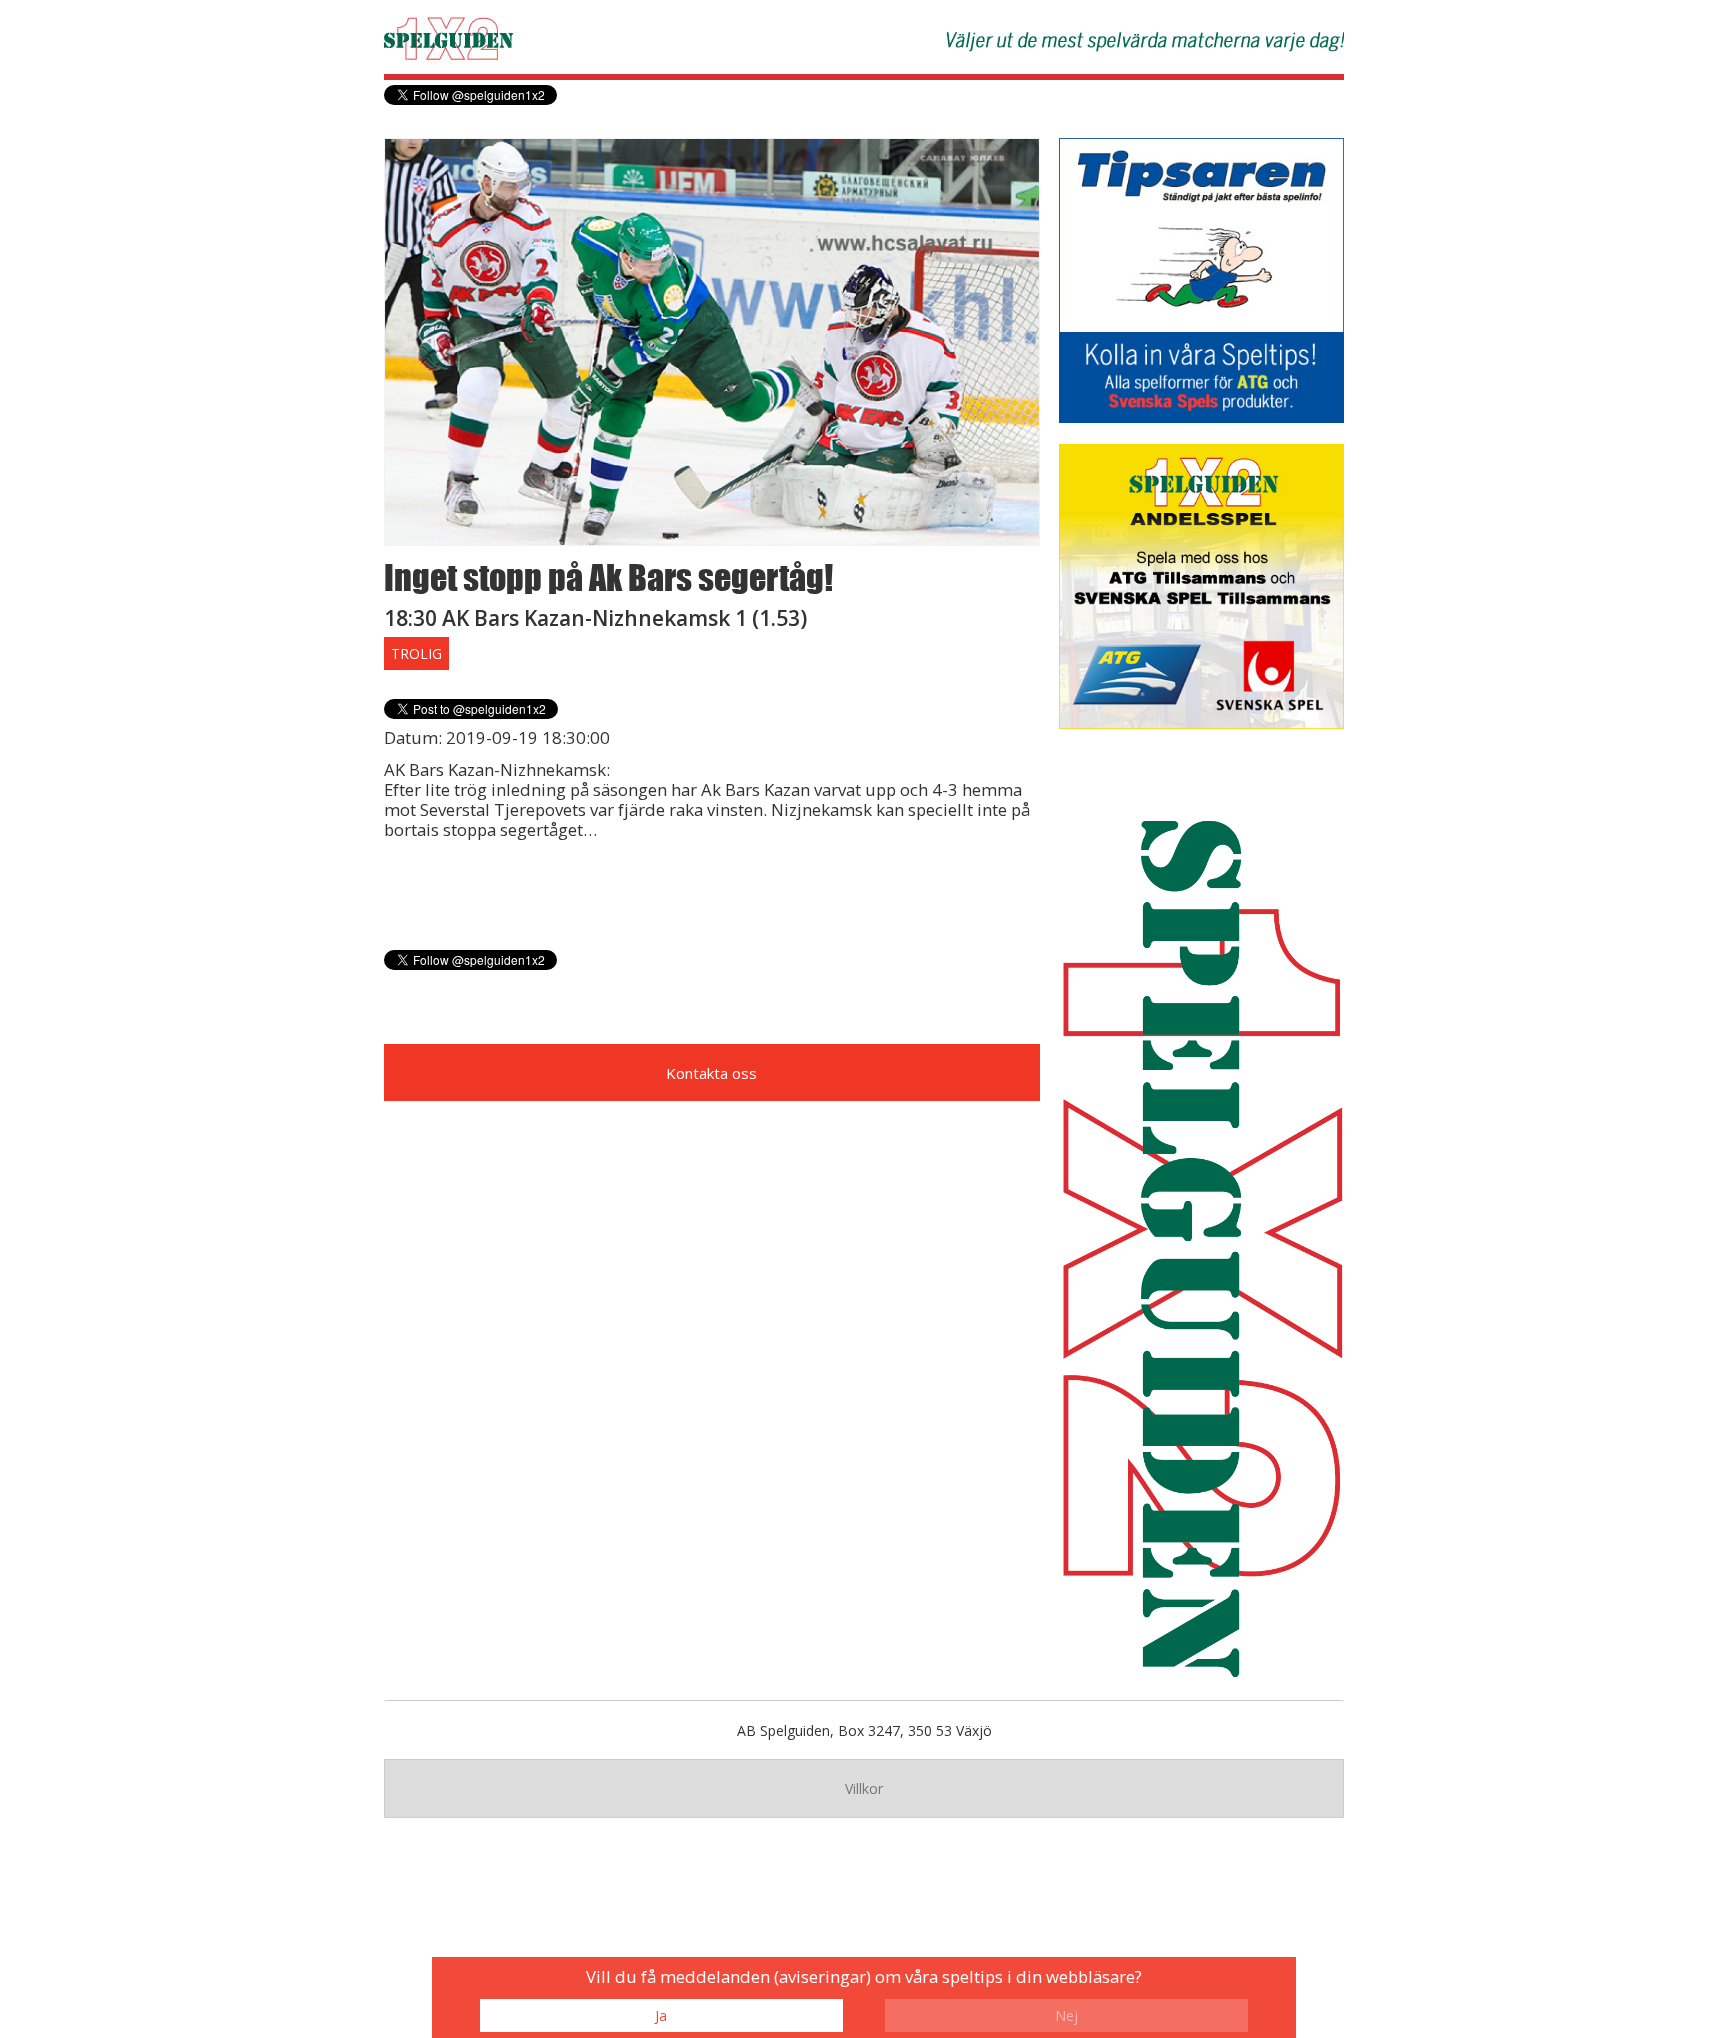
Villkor (864, 1788)
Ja (661, 2015)
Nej (1066, 2015)
